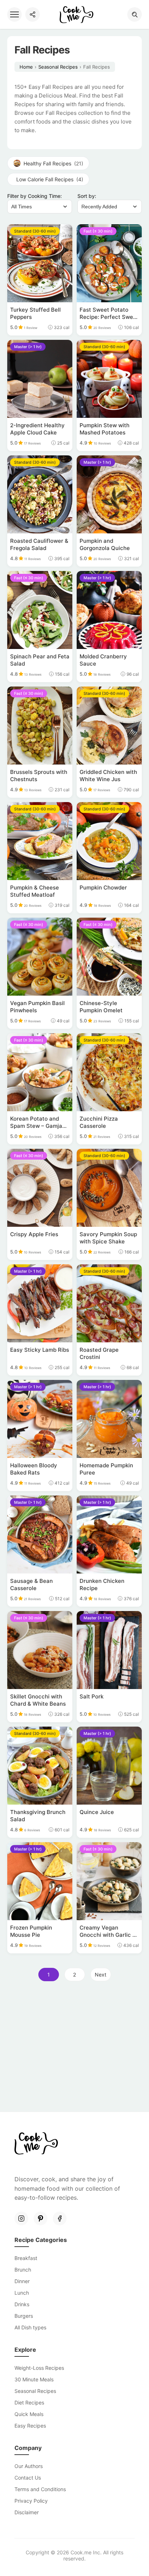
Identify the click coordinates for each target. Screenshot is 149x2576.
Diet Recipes (29, 2402)
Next (101, 1975)
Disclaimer (27, 2512)
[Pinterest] (41, 2218)
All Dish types (30, 2327)
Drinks (22, 2304)
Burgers (24, 2316)
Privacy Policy (31, 2501)
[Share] (33, 14)
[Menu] (14, 14)
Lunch (22, 2293)
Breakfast (26, 2258)
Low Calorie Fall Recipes (50, 179)
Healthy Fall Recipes (53, 163)
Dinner (22, 2281)
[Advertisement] (74, 2049)
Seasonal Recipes (58, 67)
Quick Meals (29, 2414)
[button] (135, 14)
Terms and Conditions (40, 2489)
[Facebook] (60, 2218)
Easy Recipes (30, 2426)
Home (26, 67)
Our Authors (29, 2466)
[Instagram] (21, 2218)
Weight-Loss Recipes (39, 2368)
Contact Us (28, 2478)
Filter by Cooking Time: (35, 196)
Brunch (23, 2270)
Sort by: (87, 196)
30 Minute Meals (34, 2379)
